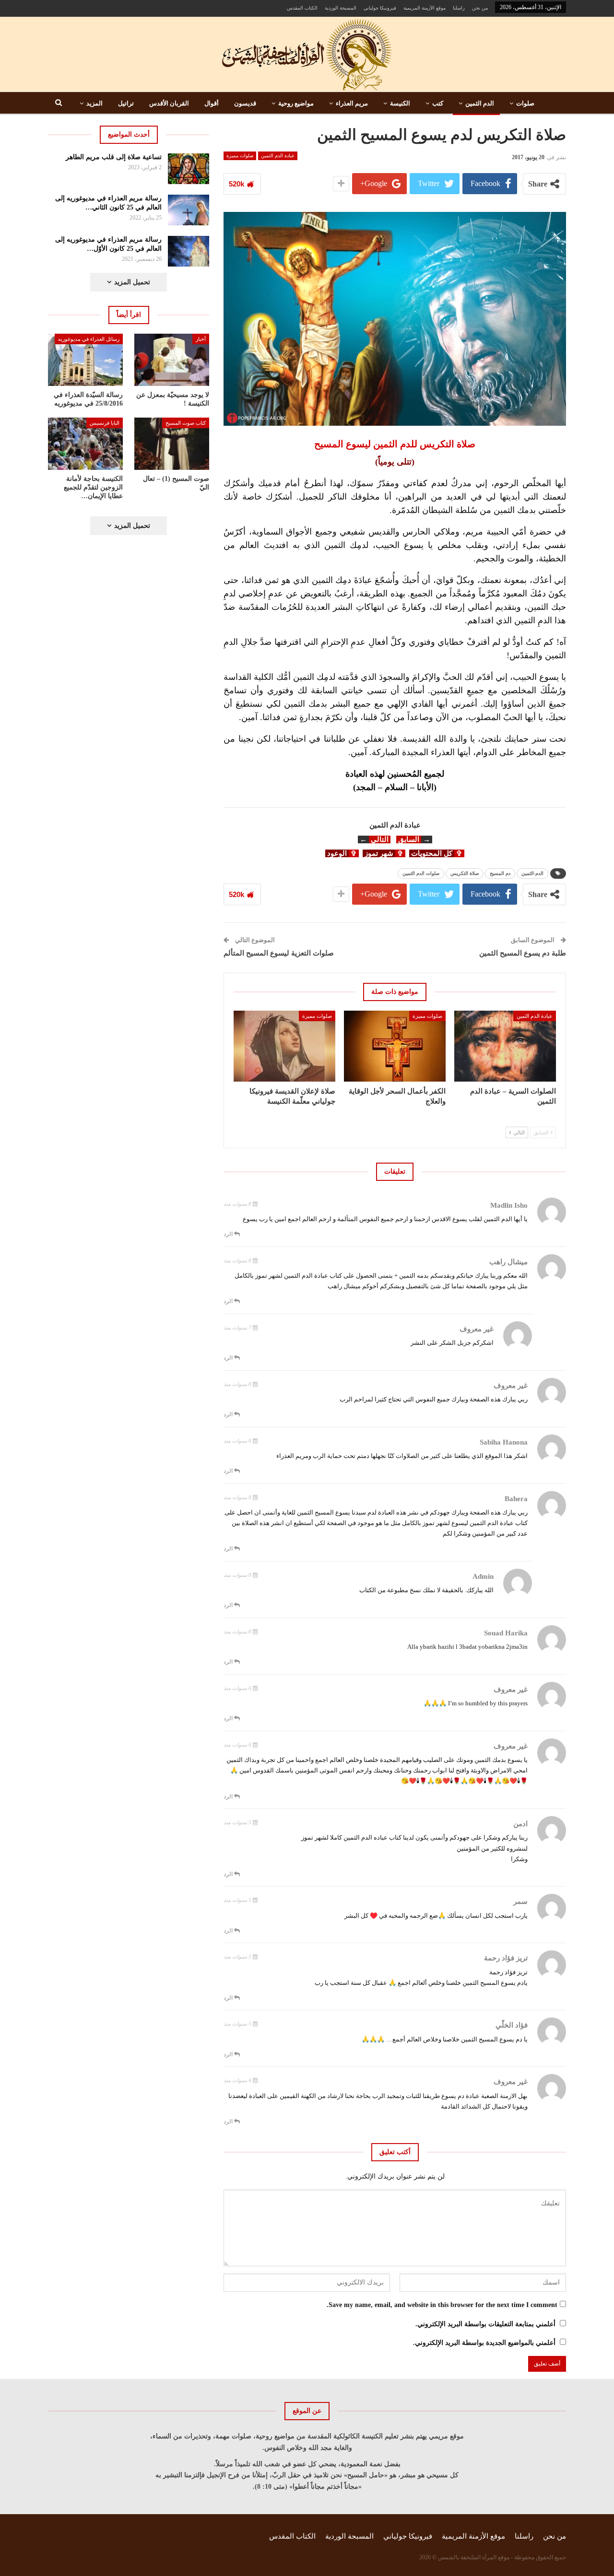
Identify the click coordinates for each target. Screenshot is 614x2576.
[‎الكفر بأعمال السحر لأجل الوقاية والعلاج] (395, 1046)
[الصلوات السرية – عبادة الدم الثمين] (505, 1046)
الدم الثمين (480, 103)
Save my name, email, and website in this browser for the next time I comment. (442, 2305)
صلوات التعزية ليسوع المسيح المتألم (279, 953)
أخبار (201, 339)
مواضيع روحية (296, 103)
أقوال (212, 103)
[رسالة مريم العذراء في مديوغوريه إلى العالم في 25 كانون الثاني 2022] (189, 210)
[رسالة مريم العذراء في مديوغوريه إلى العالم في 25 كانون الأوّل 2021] (189, 251)
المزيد (94, 103)
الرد (229, 1234)
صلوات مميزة (240, 156)
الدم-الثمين (532, 873)
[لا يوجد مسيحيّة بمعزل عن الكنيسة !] (172, 360)
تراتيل (126, 103)
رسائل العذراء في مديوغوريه (89, 339)
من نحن (480, 8)
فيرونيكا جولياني (380, 8)
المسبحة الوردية (341, 8)
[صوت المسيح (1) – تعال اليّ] (172, 444)
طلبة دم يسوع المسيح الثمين (523, 953)
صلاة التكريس (465, 873)
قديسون (245, 103)
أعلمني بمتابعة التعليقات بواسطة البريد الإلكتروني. (485, 2324)
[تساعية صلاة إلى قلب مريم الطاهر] (189, 169)
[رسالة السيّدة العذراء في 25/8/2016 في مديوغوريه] (85, 360)
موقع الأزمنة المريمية (425, 8)
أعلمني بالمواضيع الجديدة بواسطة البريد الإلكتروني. (484, 2343)
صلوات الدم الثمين (421, 873)
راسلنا (459, 8)
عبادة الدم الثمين (278, 156)
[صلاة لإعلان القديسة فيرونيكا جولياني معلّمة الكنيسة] (284, 1046)
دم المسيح (500, 873)
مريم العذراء (352, 103)
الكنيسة (400, 103)
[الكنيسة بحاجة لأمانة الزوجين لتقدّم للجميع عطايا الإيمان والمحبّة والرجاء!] (85, 444)
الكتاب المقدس (302, 8)
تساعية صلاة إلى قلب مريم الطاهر (114, 157)
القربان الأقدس (169, 103)
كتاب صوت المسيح (186, 423)
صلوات (525, 103)
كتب (438, 103)
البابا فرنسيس (105, 423)
